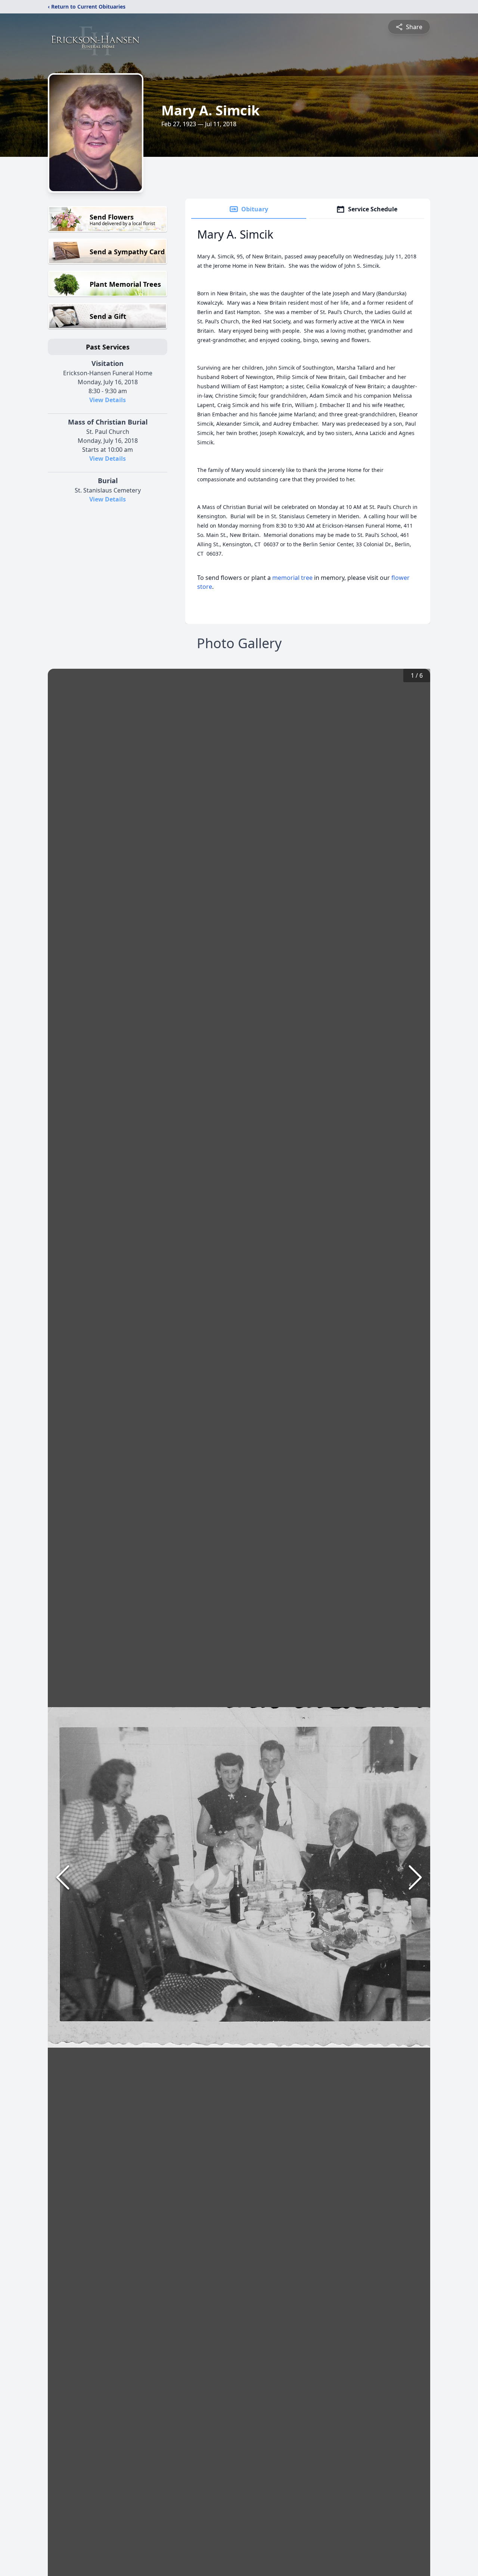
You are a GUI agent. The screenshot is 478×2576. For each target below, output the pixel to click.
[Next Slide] (415, 1877)
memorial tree (292, 578)
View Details (108, 400)
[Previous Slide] (63, 1877)
